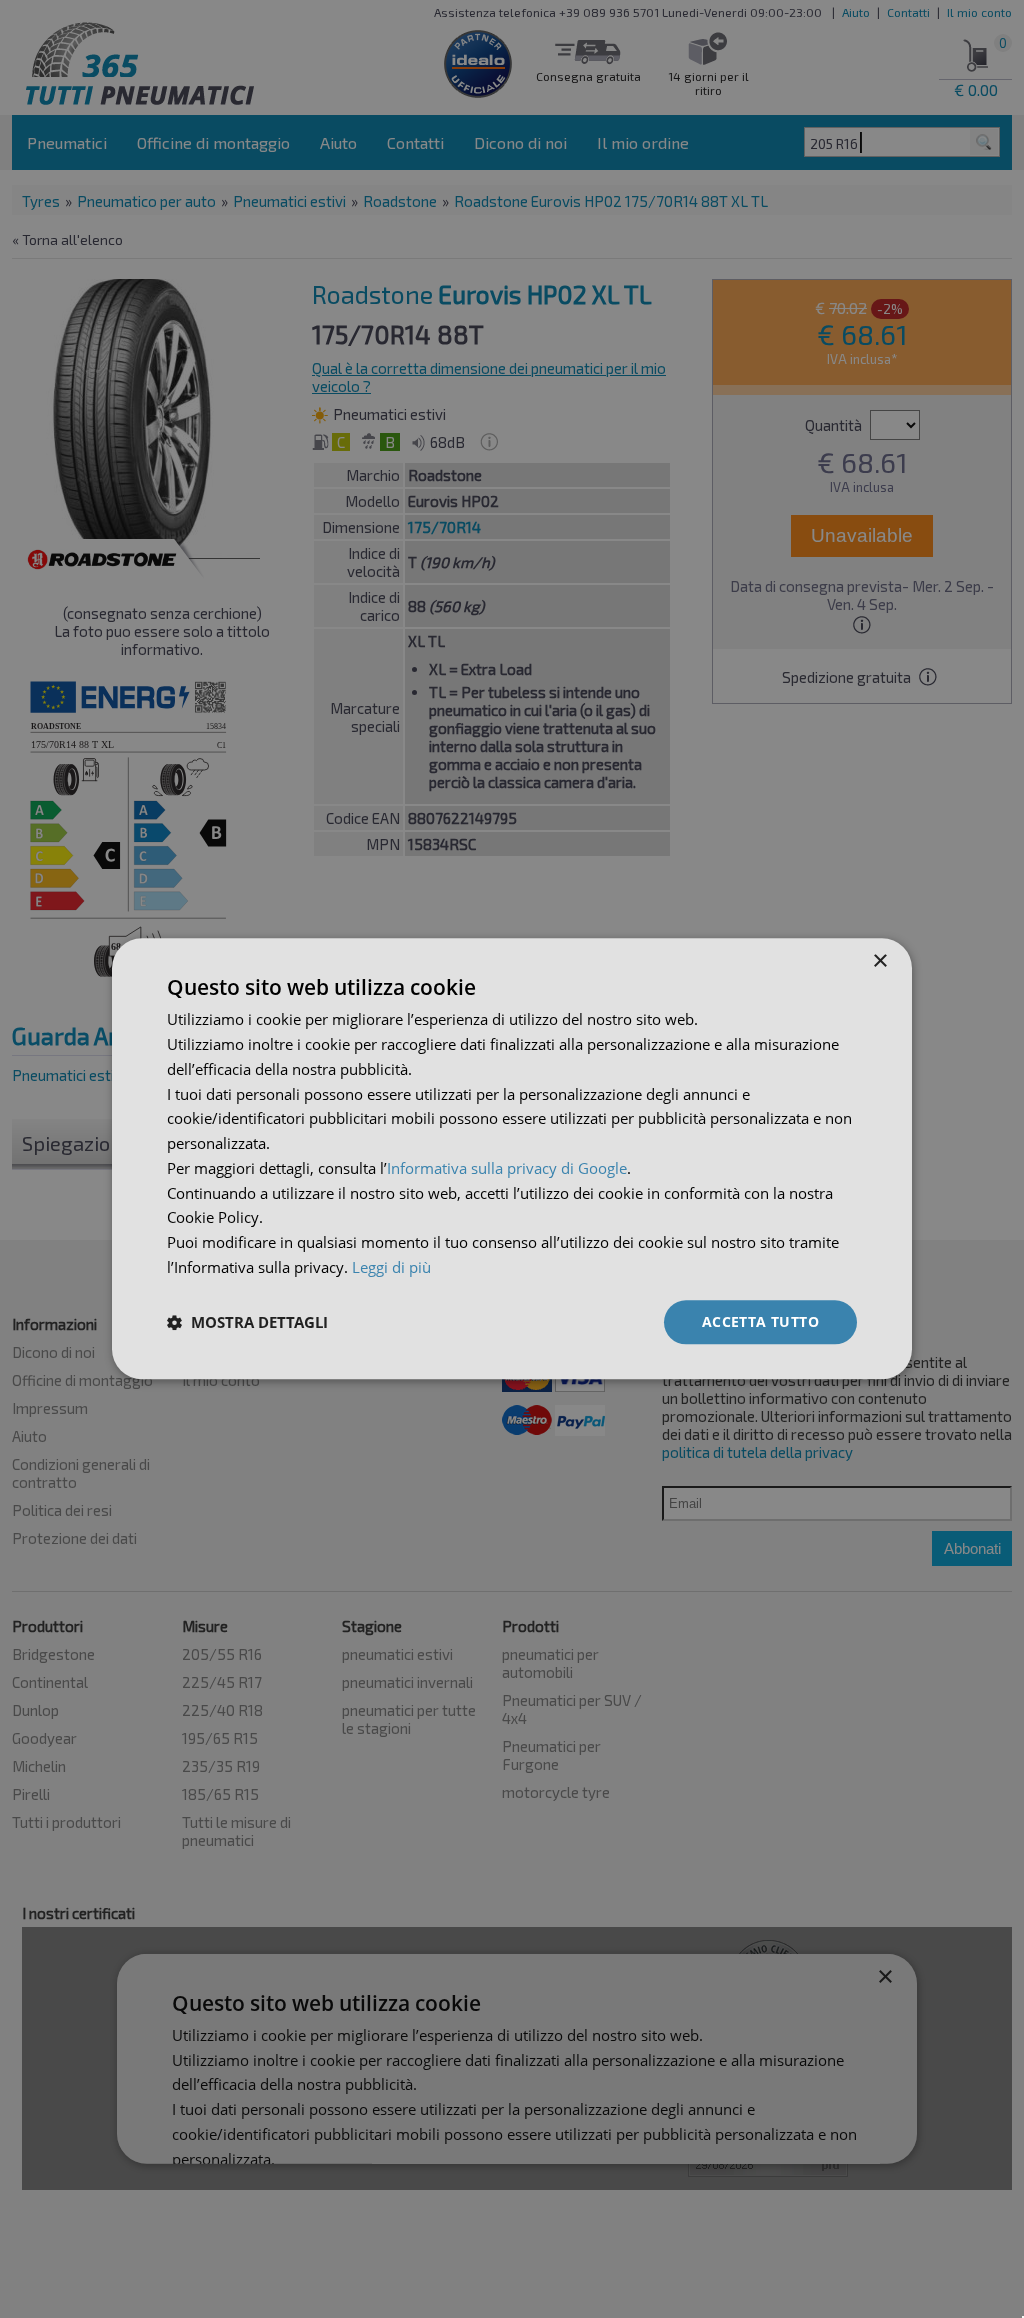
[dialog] (512, 1158)
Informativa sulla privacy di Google (507, 1168)
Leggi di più (391, 1267)
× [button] (879, 961)
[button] (247, 1322)
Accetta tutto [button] (760, 1321)
